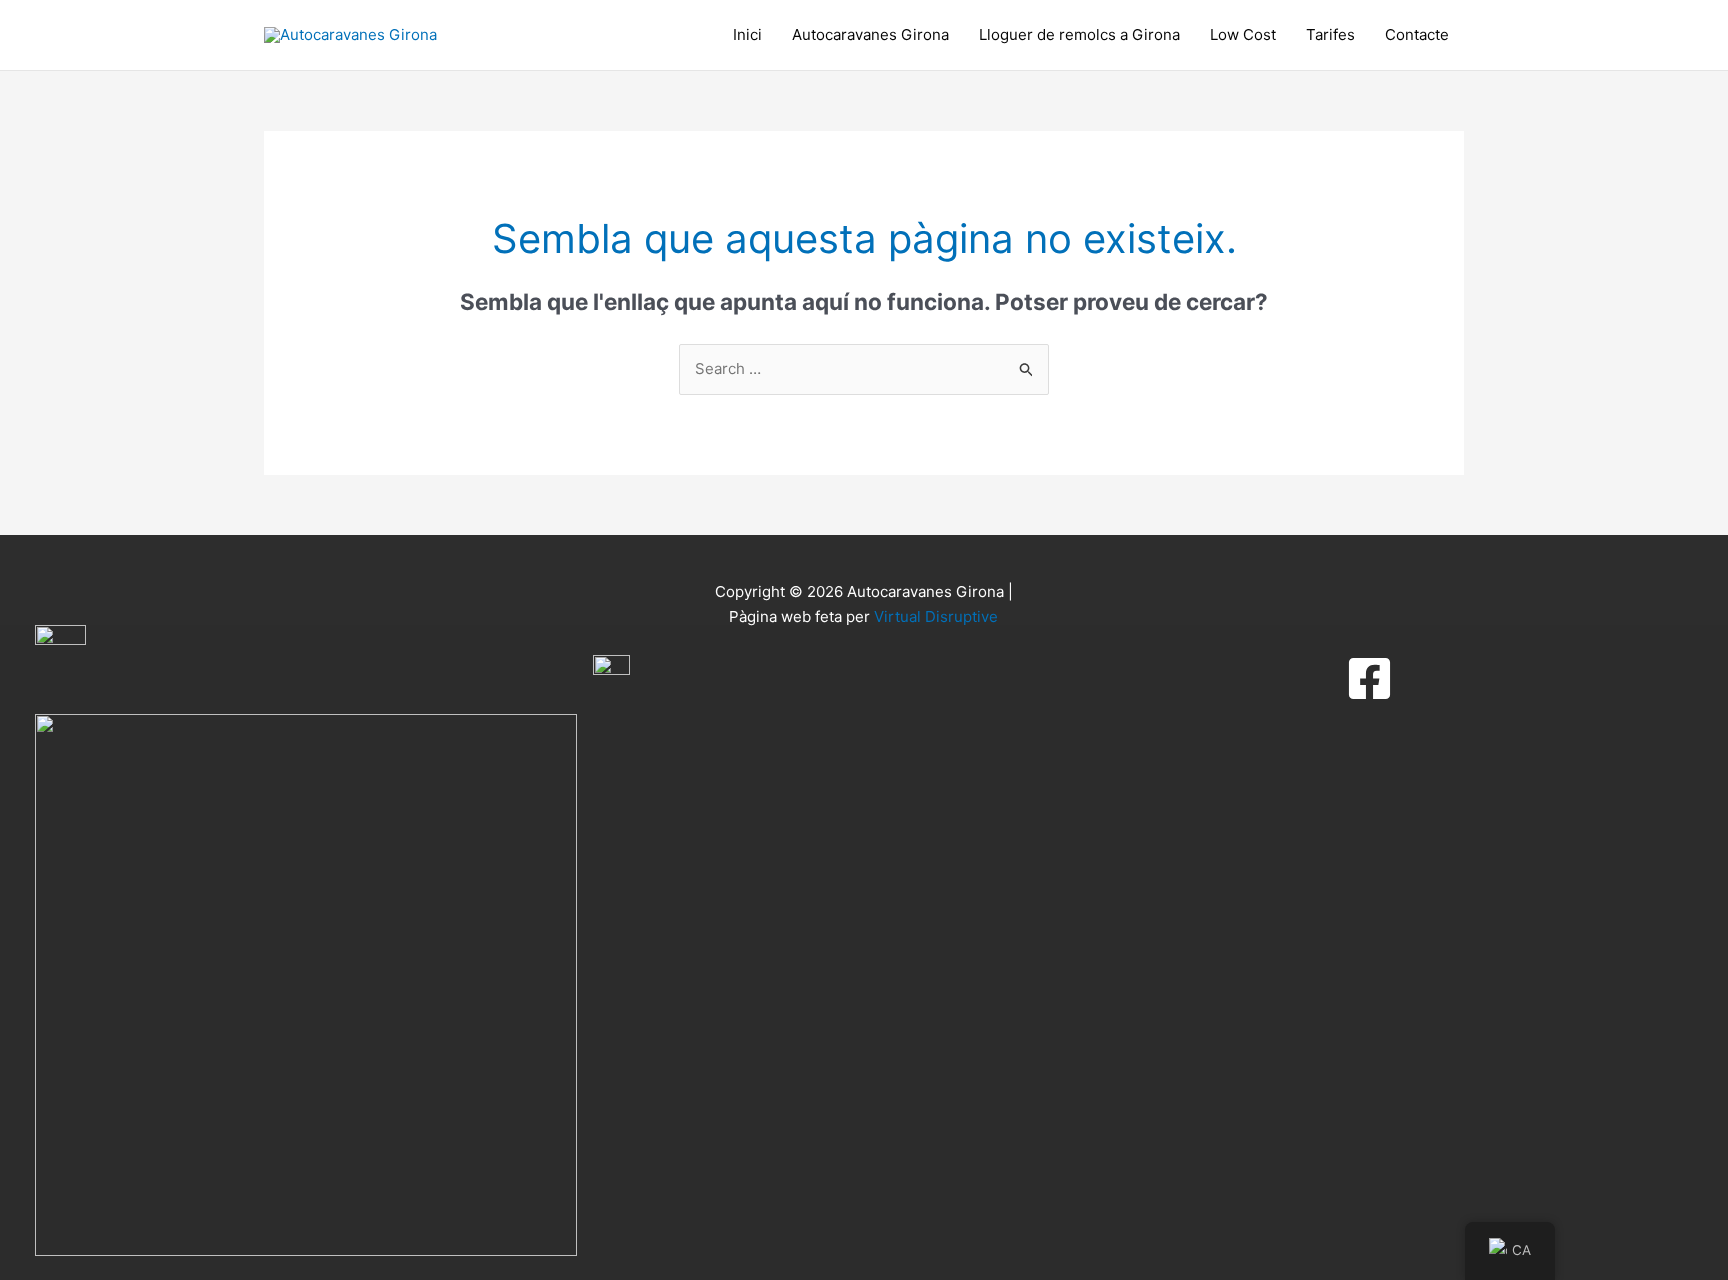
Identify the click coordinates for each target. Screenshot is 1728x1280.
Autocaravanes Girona (870, 34)
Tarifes (1330, 34)
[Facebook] (1369, 678)
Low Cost (1243, 34)
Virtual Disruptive (936, 616)
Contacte (1417, 34)
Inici (747, 34)
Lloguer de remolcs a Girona (1079, 34)
